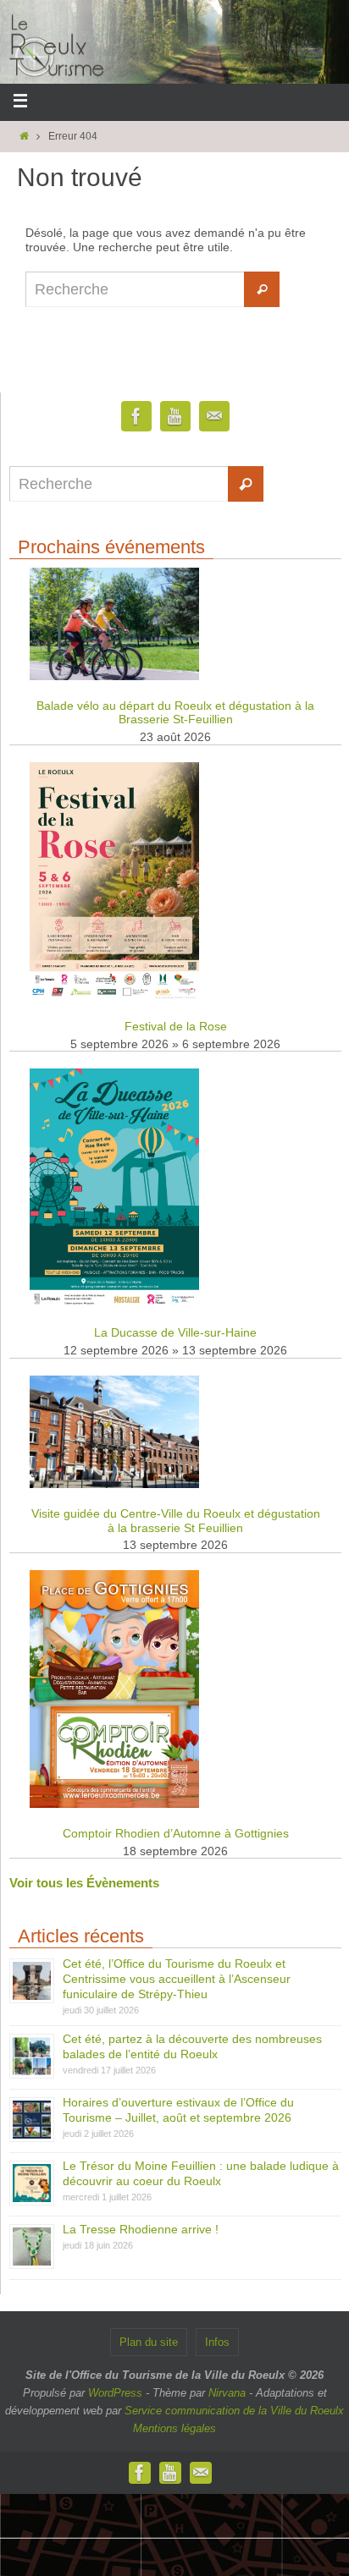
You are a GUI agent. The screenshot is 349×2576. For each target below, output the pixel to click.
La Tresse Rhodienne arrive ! (141, 2229)
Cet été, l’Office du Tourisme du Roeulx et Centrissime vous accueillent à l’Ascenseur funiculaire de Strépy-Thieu (177, 1979)
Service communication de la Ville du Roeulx (234, 2411)
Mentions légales (174, 2428)
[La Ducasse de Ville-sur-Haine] (114, 1304)
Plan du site (149, 2342)
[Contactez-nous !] (214, 417)
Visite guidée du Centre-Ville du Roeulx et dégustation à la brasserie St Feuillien (176, 1521)
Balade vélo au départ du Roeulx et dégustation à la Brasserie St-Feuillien (175, 713)
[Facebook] (136, 417)
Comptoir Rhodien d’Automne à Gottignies (176, 1833)
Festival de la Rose (176, 1026)
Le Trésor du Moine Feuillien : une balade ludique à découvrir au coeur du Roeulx (201, 2173)
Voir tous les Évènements (84, 1883)
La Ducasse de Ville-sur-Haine (175, 1332)
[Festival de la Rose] (114, 997)
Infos (217, 2342)
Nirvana (227, 2393)
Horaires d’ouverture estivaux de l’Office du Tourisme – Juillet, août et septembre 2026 (178, 2110)
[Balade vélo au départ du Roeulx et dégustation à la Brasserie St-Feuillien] (114, 676)
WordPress (115, 2393)
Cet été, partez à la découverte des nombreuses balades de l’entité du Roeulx (192, 2046)
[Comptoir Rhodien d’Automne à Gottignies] (114, 1804)
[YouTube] (175, 417)
